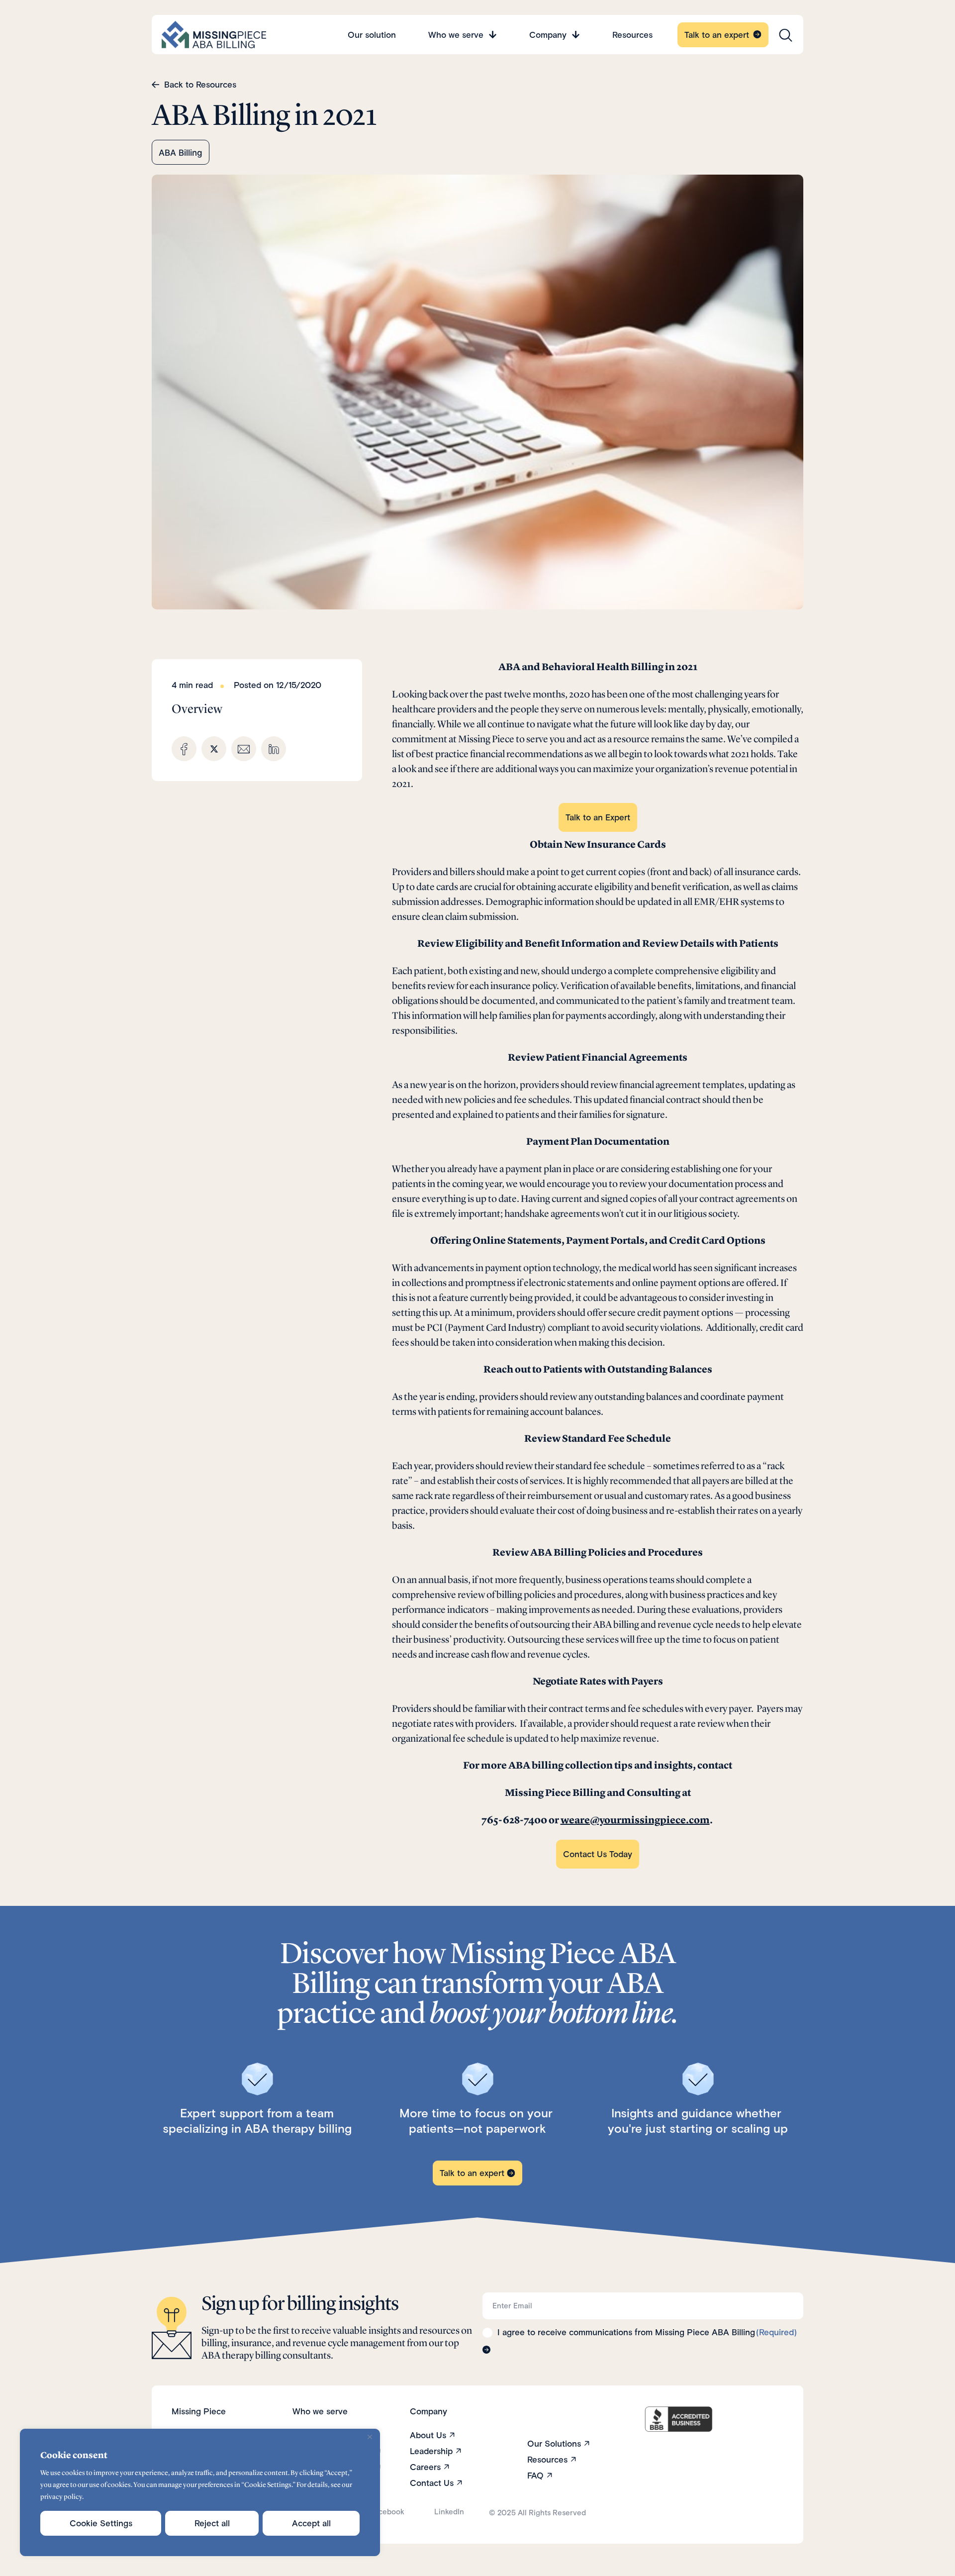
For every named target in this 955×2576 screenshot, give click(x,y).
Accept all (311, 2523)
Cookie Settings (101, 2523)
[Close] (370, 2437)
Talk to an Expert (598, 817)
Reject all (212, 2523)
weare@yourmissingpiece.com (635, 1820)
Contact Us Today (598, 1854)
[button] (184, 749)
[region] (200, 2492)
